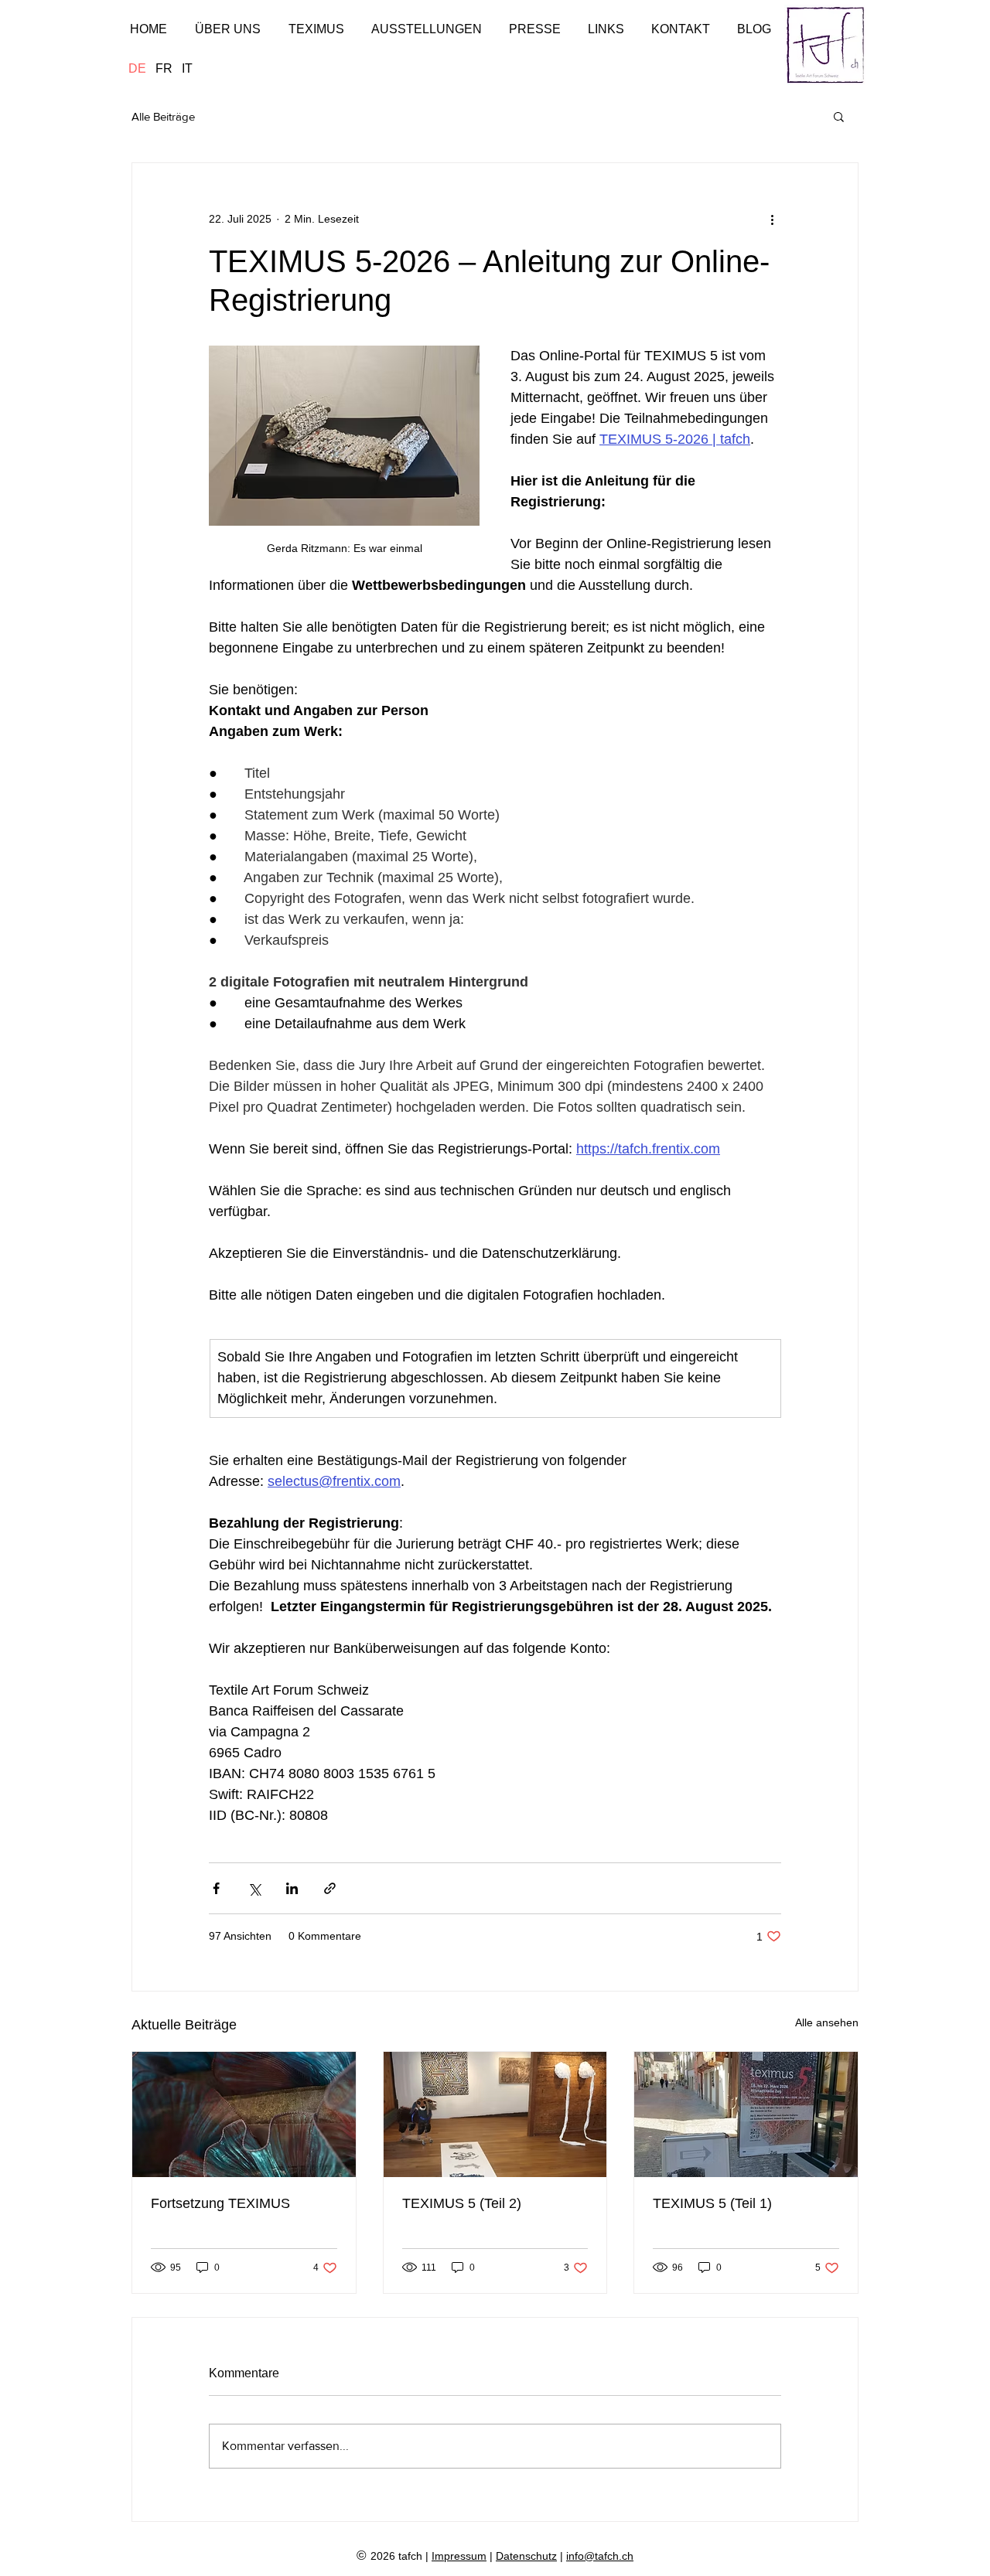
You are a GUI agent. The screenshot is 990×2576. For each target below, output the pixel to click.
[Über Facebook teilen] (216, 1888)
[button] (839, 116)
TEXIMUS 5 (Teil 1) (712, 2203)
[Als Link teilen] (330, 1888)
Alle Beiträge (163, 116)
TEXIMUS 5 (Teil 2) (462, 2203)
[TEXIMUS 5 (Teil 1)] (746, 2114)
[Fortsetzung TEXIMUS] (244, 2114)
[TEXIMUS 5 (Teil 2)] (495, 2114)
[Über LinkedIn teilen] (292, 1888)
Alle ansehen (827, 2022)
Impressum (459, 2556)
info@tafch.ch (600, 2556)
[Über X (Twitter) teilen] (254, 1888)
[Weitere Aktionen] (772, 219)
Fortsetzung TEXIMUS (220, 2203)
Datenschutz (526, 2556)
